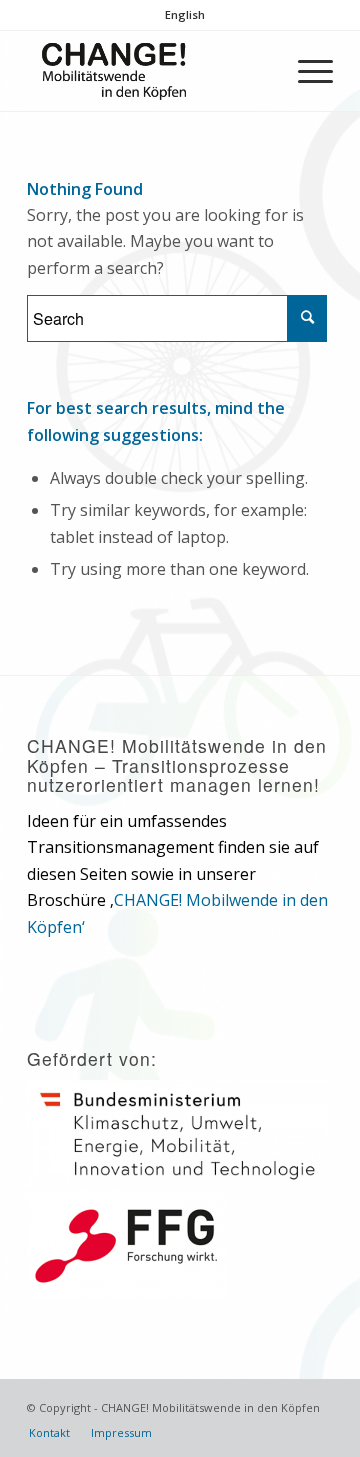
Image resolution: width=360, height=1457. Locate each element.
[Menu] (305, 71)
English (185, 14)
